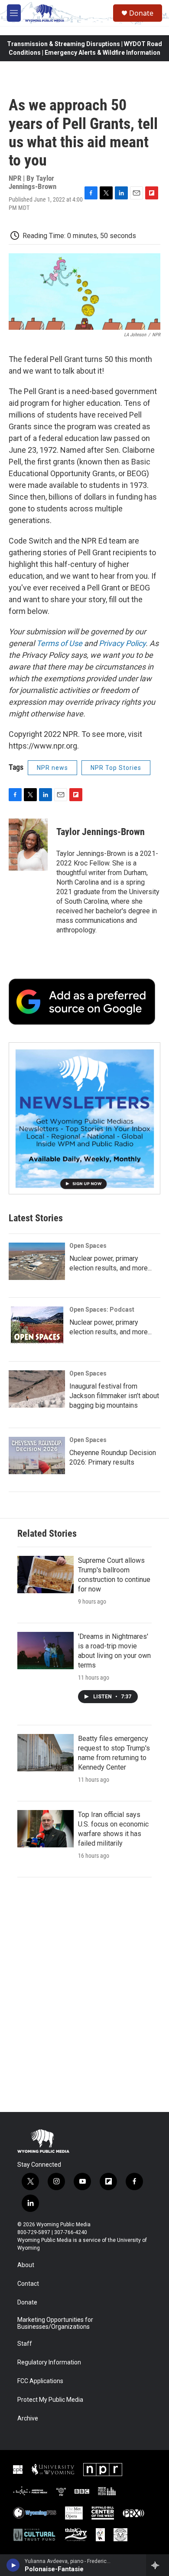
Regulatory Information (49, 2362)
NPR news (52, 768)
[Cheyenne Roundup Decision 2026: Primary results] (37, 1455)
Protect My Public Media (50, 2400)
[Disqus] (84, 1995)
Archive (28, 2419)
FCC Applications (40, 2381)
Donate (141, 13)
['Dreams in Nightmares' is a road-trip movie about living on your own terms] (45, 1651)
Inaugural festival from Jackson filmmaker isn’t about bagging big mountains (114, 1396)
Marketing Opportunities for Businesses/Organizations (55, 2323)
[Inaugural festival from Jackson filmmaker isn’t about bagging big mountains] (37, 1389)
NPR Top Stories (116, 768)
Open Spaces (88, 1246)
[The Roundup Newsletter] (84, 1118)
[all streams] (158, 2565)
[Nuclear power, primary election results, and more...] (37, 1261)
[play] (13, 2565)
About (26, 2265)
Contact (28, 2284)
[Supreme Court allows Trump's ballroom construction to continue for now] (45, 1575)
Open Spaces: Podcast (102, 1310)
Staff (25, 2344)
